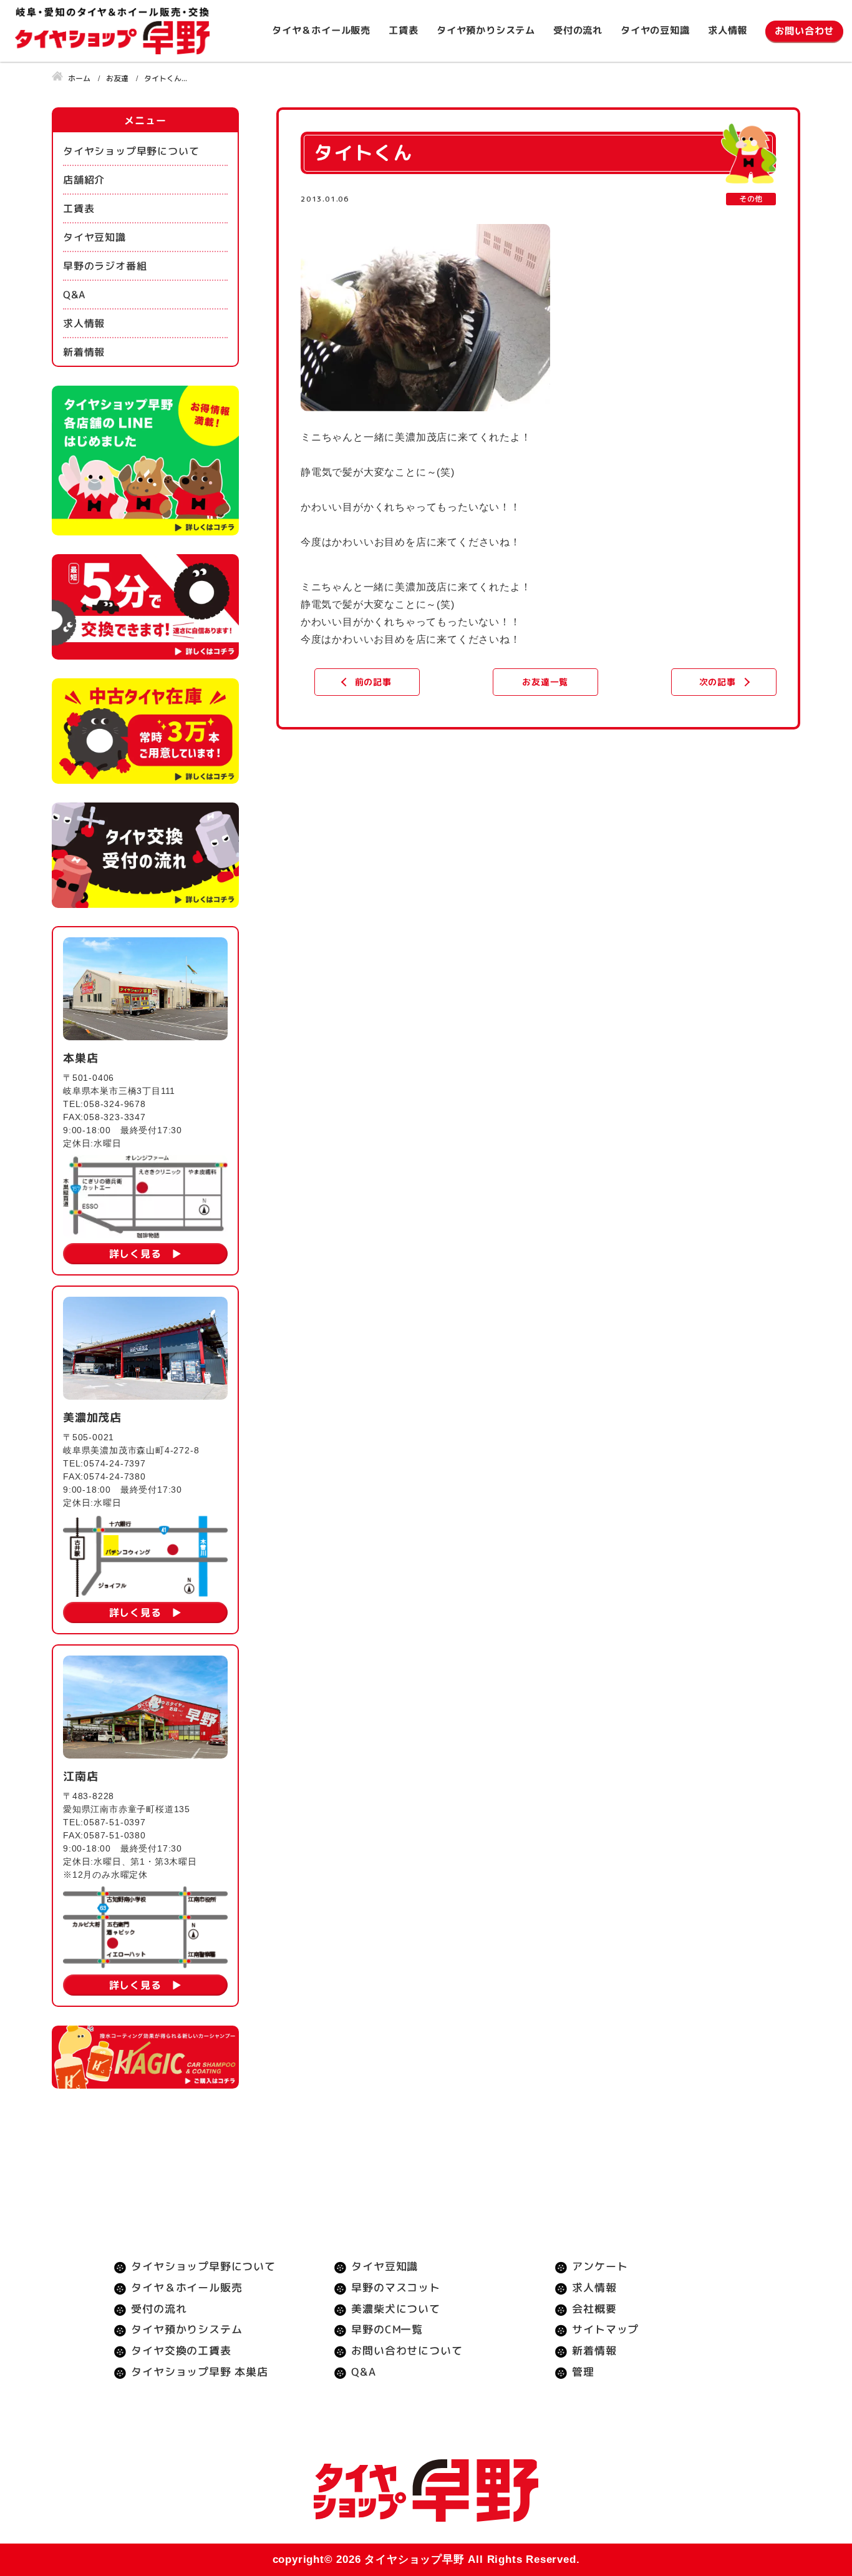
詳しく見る (135, 1254)
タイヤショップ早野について (131, 151)
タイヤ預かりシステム (486, 30)
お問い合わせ (804, 31)
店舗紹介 (84, 180)
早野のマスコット (396, 2287)
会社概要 (594, 2309)
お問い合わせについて (407, 2350)
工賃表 (403, 30)
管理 (583, 2372)
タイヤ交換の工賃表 (181, 2350)
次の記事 (717, 682)
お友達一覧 (545, 682)
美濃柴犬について (396, 2309)
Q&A (74, 295)
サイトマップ (605, 2329)
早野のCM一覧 (388, 2329)
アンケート (600, 2266)
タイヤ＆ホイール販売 (321, 30)
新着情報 (84, 352)
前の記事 (373, 682)
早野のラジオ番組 (105, 266)
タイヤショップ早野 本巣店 (199, 2372)
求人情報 (728, 30)
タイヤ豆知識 (94, 237)
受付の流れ (578, 30)
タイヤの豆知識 (655, 30)
